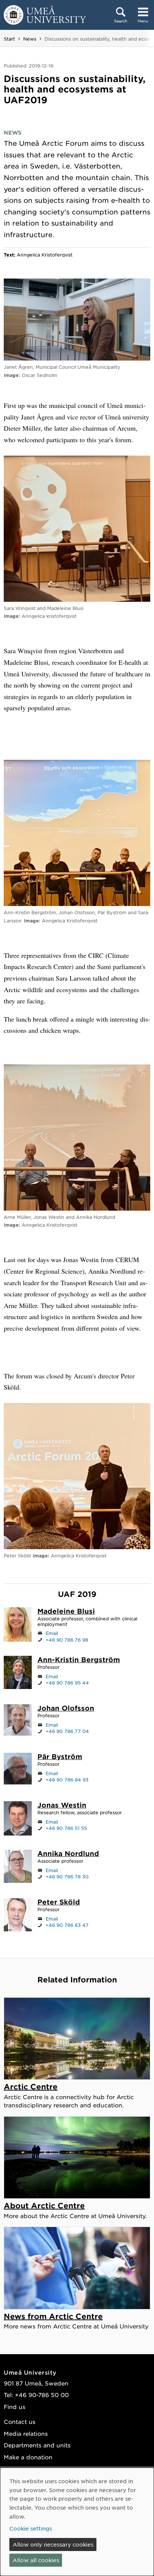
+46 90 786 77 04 (67, 1731)
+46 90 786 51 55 (66, 1828)
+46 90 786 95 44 (67, 1683)
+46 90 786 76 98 (67, 1640)
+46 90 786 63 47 (67, 1925)
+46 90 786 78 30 (67, 1877)
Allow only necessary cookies (53, 2544)
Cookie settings (31, 2528)
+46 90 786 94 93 (67, 1780)
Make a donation (28, 2457)
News (30, 39)
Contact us (20, 2421)
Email (52, 1633)
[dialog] (77, 2522)
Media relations (26, 2433)
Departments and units (37, 2445)
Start (9, 39)
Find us (15, 2407)
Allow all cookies (36, 2560)
